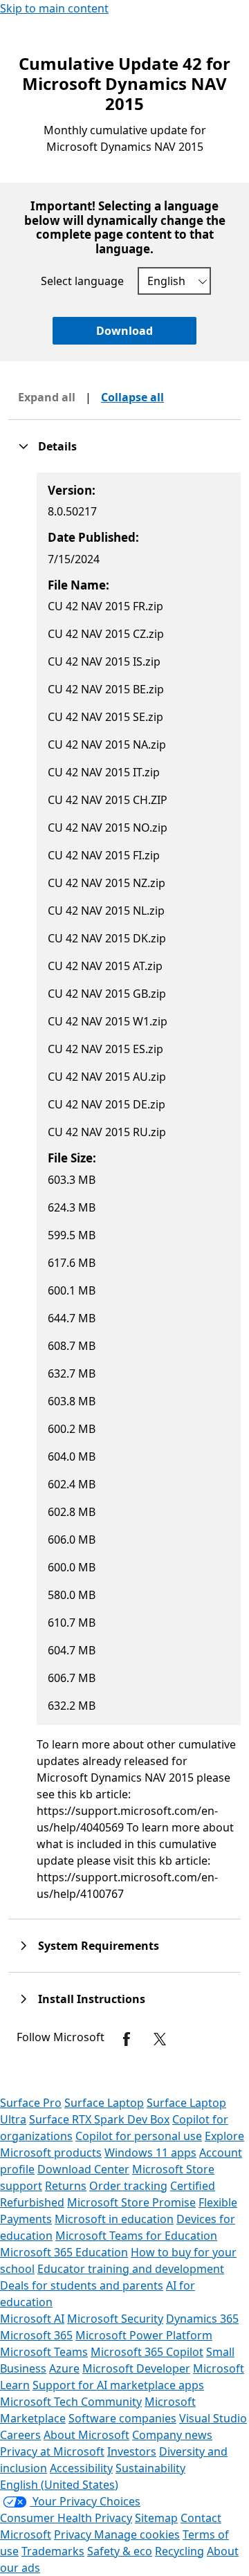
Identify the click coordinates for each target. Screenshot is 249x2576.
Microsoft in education (114, 2219)
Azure (64, 2368)
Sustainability (150, 2468)
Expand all (47, 397)
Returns (66, 2186)
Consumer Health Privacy (66, 2518)
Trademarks (53, 2551)
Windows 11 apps (150, 2153)
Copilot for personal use (139, 2136)
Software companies (122, 2418)
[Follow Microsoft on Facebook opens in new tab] (127, 2039)
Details (57, 446)
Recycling (179, 2551)
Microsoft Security (115, 2319)
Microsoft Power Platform (144, 2335)
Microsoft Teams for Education (136, 2236)
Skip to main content (54, 8)
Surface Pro (31, 2103)
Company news (172, 2435)
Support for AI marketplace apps (118, 2385)
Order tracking (128, 2186)
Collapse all (132, 397)
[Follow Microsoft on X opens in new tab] (160, 2039)
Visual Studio (213, 2418)
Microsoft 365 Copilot (147, 2352)
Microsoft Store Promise (131, 2202)
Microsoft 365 (36, 2335)
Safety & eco (120, 2551)
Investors (132, 2451)
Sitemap (156, 2518)
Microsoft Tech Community (71, 2402)
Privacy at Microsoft (52, 2451)
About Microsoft (86, 2435)
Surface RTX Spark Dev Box (99, 2119)
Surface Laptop (104, 2103)
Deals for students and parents (82, 2285)
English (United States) (59, 2485)
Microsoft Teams (44, 2352)
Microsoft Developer (136, 2368)
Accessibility (81, 2468)
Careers (20, 2435)
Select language (82, 281)
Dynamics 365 (202, 2319)
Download (124, 331)
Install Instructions (92, 1999)
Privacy (74, 2534)
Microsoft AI (32, 2319)
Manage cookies (137, 2534)
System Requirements (99, 1946)
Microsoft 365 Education (64, 2252)
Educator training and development (131, 2269)
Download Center (83, 2169)
